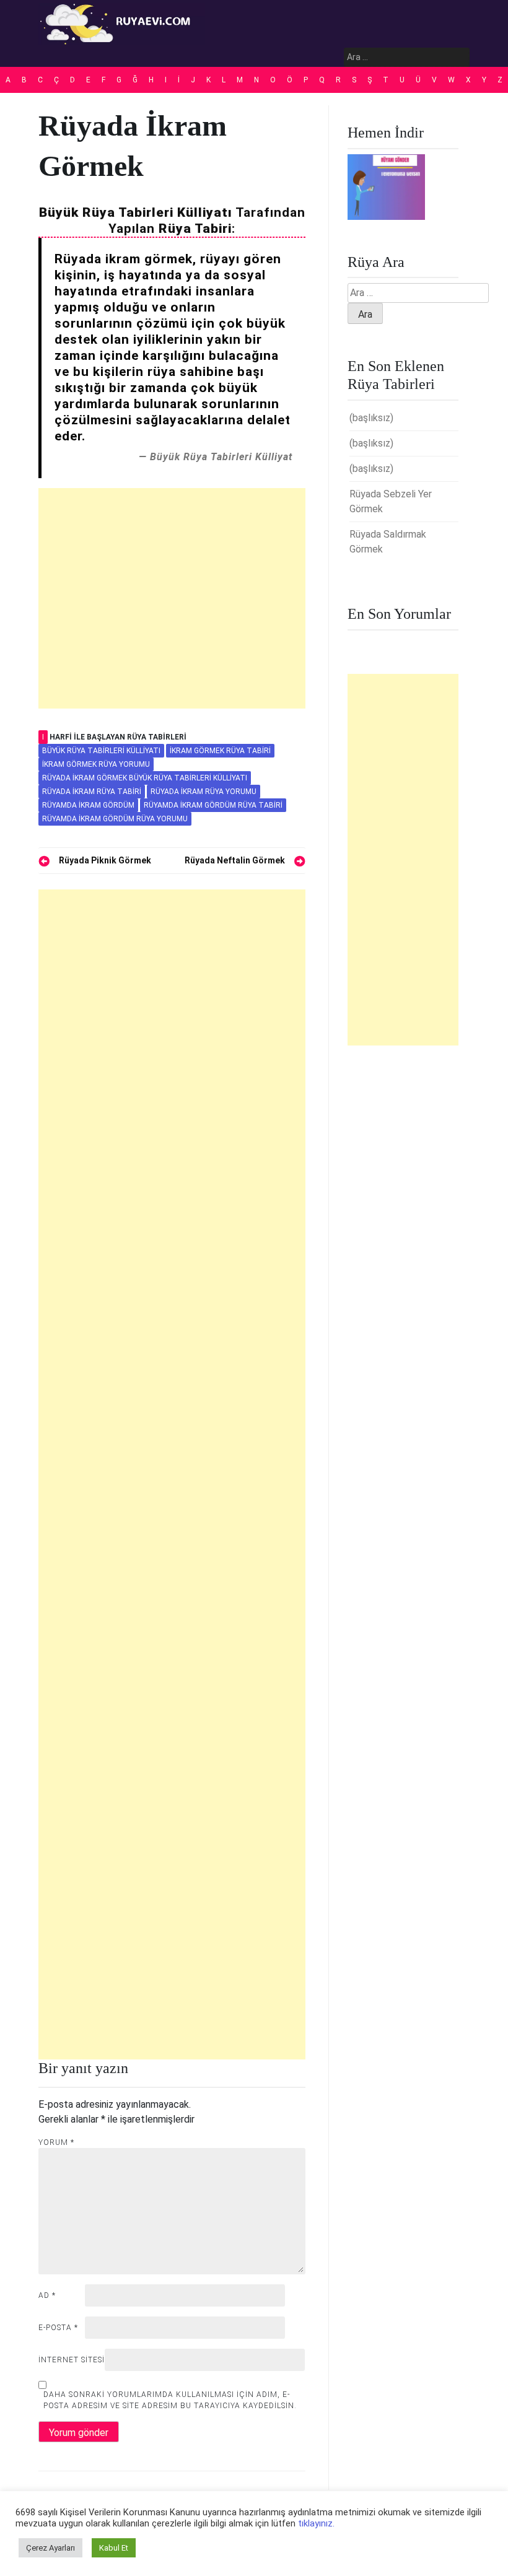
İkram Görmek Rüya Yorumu (96, 764)
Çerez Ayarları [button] (50, 2548)
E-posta (58, 2328)
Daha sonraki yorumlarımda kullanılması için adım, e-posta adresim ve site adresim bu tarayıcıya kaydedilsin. (170, 2400)
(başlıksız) (371, 418)
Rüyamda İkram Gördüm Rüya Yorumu (115, 819)
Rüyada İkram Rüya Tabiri (92, 792)
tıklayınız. (316, 2523)
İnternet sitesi (72, 2360)
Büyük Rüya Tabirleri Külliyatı (101, 751)
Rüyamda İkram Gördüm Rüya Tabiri (213, 805)
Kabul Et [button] (114, 2548)
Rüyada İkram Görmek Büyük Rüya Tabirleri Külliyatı (145, 778)
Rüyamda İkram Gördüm (88, 805)
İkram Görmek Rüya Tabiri (220, 751)
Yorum (56, 2142)
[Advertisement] (172, 598)
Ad (47, 2295)
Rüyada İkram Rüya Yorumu (204, 792)
